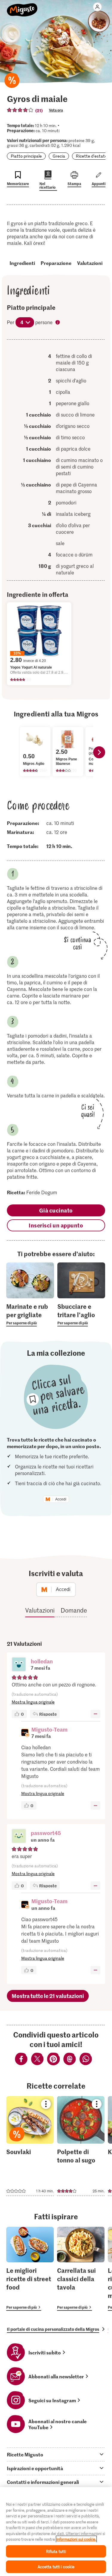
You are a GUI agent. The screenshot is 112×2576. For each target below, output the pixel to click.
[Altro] (95, 1714)
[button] (19, 1665)
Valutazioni (90, 263)
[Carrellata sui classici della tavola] (81, 2269)
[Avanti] (99, 752)
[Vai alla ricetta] (30, 2146)
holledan (42, 1661)
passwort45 (46, 1833)
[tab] (56, 2454)
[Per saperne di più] (30, 1314)
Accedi (61, 1499)
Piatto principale (26, 156)
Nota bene (58, 323)
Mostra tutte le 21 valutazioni (48, 1996)
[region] (56, 2531)
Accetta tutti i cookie (56, 2567)
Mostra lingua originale (33, 1702)
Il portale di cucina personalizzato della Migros (53, 2329)
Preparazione (56, 263)
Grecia (59, 156)
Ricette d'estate (92, 156)
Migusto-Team (49, 1729)
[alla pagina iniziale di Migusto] (22, 7)
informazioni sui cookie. (76, 2539)
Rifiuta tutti (56, 2551)
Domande (74, 1610)
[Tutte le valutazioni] (20, 110)
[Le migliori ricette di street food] (30, 2269)
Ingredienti (22, 263)
